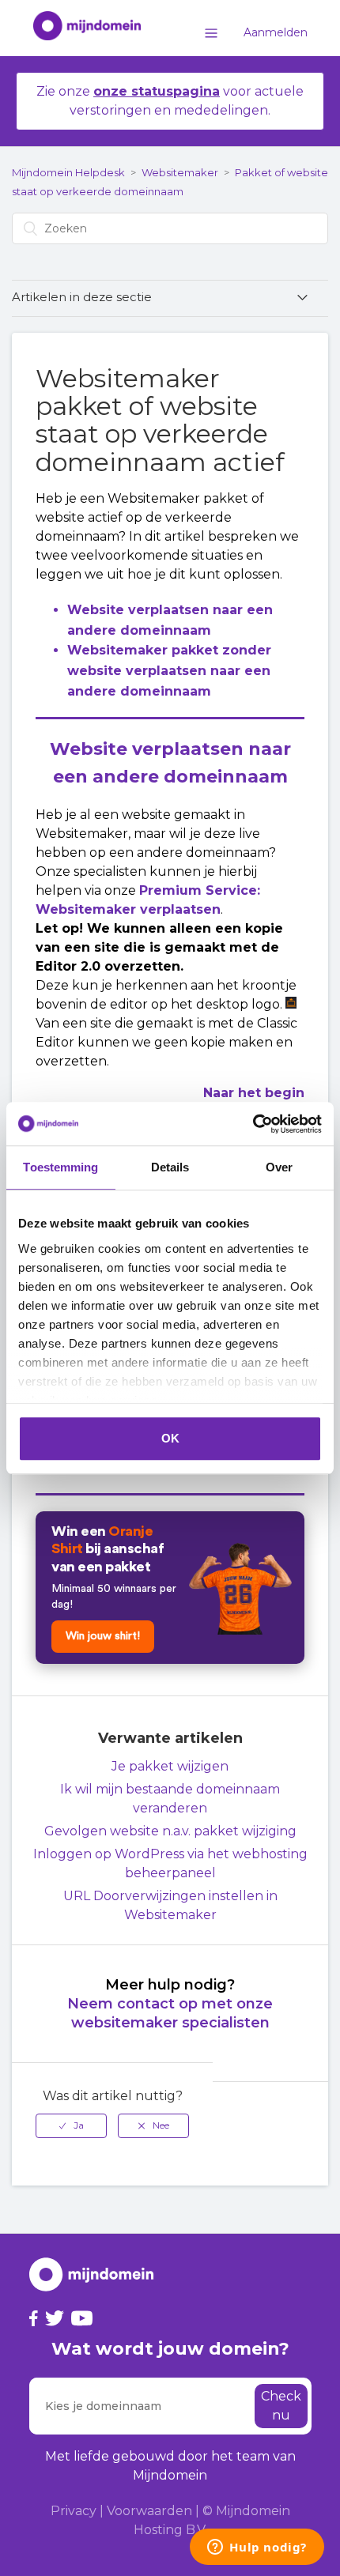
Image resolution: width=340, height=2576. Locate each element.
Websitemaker (180, 172)
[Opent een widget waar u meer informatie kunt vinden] (257, 2548)
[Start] (79, 28)
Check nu (281, 2406)
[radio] (71, 2125)
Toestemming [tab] (60, 1167)
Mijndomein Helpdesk (68, 172)
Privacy (74, 2511)
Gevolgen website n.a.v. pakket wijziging (170, 1831)
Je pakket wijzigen (170, 1766)
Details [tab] (170, 1167)
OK (170, 1438)
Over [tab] (279, 1167)
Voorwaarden (149, 2511)
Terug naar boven (277, 2116)
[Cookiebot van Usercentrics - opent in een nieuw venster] (253, 1124)
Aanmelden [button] (276, 32)
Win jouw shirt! (103, 1636)
